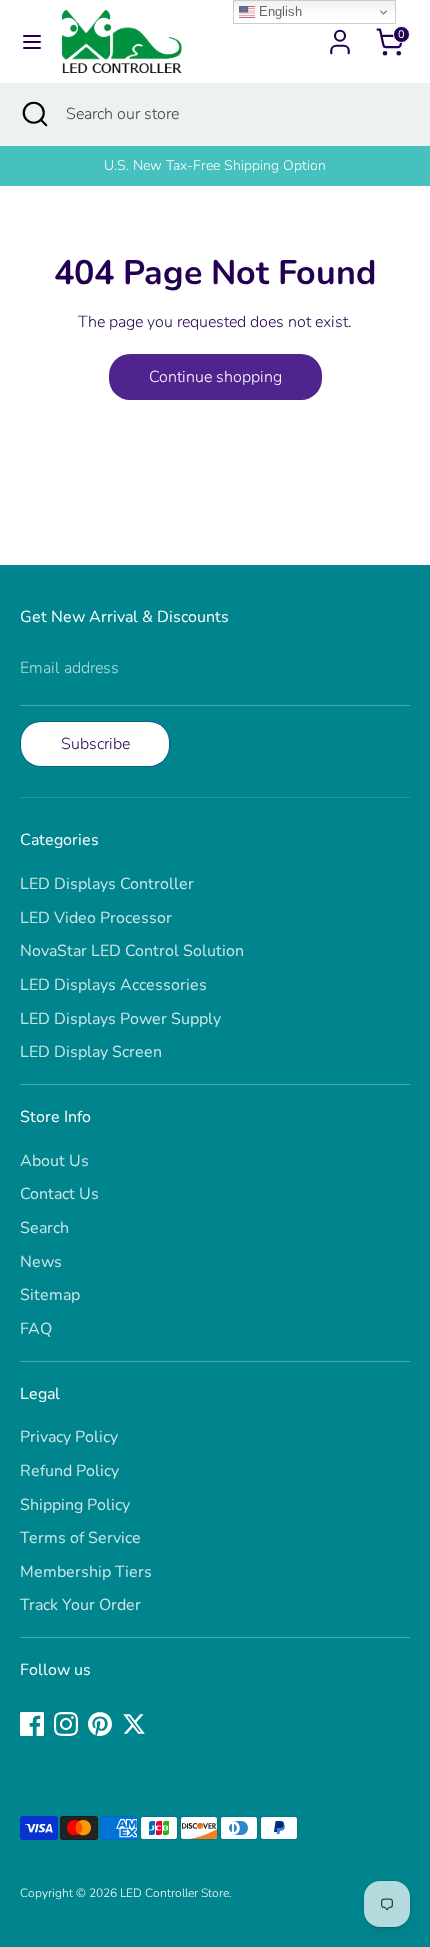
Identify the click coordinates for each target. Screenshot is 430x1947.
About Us (54, 1161)
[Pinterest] (100, 1724)
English (278, 11)
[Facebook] (32, 1724)
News (41, 1262)
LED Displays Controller (107, 884)
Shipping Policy (75, 1505)
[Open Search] (33, 114)
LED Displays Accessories (113, 985)
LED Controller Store (174, 1893)
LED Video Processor (96, 918)
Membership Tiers (86, 1572)
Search (44, 1228)
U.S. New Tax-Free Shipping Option (215, 165)
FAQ (36, 1329)
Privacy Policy (69, 1437)
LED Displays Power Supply (120, 1019)
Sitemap (50, 1295)
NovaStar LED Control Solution (132, 951)
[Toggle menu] (32, 42)
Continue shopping (215, 377)
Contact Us (59, 1194)
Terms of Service (80, 1538)
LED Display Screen (91, 1052)
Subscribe (95, 744)
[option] (215, 166)
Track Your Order (80, 1605)
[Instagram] (66, 1724)
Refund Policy (69, 1471)
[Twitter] (134, 1724)
